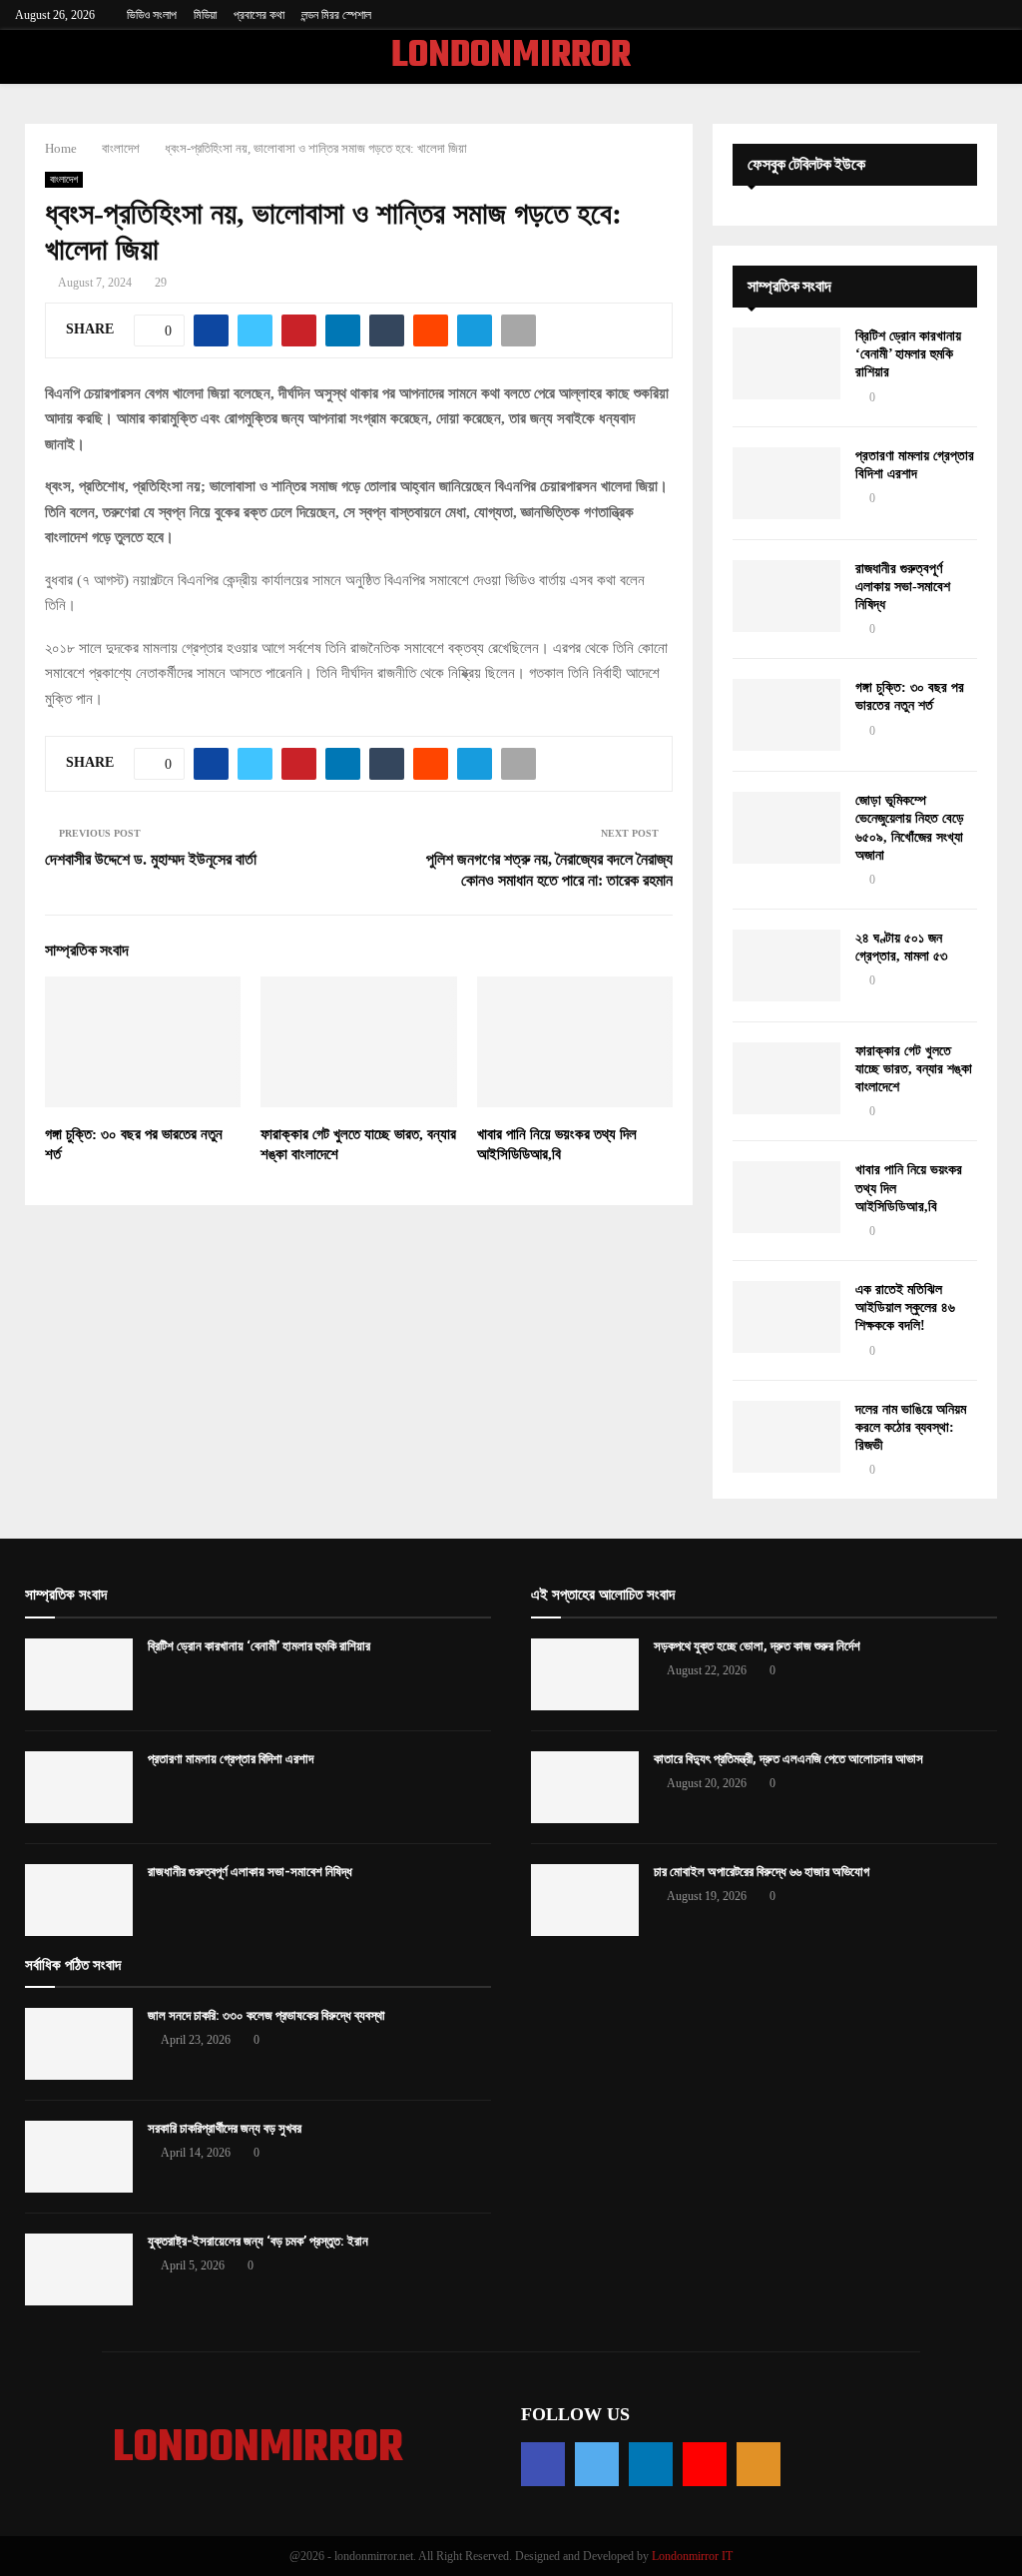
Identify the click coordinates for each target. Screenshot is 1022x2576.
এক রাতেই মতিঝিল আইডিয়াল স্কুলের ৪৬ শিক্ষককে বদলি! (905, 1307)
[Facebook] (543, 2464)
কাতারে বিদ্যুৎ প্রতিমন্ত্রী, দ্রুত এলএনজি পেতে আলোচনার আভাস (788, 1759)
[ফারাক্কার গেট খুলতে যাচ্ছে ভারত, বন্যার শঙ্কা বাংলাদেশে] (786, 1078)
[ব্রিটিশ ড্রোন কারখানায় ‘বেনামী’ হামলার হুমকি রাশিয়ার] (786, 363)
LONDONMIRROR (511, 57)
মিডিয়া (205, 15)
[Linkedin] (651, 2464)
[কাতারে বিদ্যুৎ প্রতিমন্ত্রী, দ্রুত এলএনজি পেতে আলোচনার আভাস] (585, 1787)
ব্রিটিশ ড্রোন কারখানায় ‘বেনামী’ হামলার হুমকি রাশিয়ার (908, 354)
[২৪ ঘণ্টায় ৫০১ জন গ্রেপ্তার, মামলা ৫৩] (786, 966)
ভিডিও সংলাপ (152, 15)
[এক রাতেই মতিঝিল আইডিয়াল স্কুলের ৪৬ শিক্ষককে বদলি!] (786, 1317)
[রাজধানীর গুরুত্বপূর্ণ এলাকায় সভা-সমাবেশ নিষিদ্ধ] (786, 596)
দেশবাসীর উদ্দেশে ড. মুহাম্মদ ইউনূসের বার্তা (151, 859)
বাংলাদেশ (64, 179)
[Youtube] (705, 2464)
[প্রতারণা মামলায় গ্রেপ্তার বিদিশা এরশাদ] (786, 483)
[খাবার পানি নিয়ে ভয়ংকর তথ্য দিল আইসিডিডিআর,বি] (786, 1197)
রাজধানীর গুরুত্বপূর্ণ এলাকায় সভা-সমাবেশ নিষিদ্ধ (903, 587)
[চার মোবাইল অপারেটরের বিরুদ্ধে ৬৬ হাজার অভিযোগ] (585, 1900)
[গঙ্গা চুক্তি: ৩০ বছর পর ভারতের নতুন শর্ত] (786, 715)
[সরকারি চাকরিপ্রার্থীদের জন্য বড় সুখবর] (79, 2157)
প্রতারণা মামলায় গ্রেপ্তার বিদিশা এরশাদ (231, 1759)
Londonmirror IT (692, 2556)
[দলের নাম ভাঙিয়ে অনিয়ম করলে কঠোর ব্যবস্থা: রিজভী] (786, 1437)
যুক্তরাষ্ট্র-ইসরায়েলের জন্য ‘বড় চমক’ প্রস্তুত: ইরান (258, 2241)
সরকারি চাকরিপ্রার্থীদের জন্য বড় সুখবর (225, 2128)
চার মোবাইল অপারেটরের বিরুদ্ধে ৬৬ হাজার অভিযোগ (762, 1872)
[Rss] (759, 2464)
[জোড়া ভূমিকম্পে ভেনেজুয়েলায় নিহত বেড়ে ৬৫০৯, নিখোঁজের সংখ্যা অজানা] (786, 828)
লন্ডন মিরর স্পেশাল (336, 15)
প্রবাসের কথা (259, 15)
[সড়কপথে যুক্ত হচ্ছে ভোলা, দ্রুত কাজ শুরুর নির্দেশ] (585, 1674)
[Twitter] (597, 2464)
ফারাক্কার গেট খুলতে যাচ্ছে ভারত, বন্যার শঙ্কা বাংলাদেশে (914, 1069)
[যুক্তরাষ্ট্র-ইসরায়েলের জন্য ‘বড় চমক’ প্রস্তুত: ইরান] (79, 2269)
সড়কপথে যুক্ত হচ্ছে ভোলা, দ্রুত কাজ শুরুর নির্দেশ (757, 1646)
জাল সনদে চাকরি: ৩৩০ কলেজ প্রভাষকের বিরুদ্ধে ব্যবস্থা (266, 2015)
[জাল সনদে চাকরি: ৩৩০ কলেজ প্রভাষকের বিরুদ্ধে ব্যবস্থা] (79, 2044)
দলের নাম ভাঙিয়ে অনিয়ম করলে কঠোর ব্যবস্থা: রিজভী (911, 1427)
